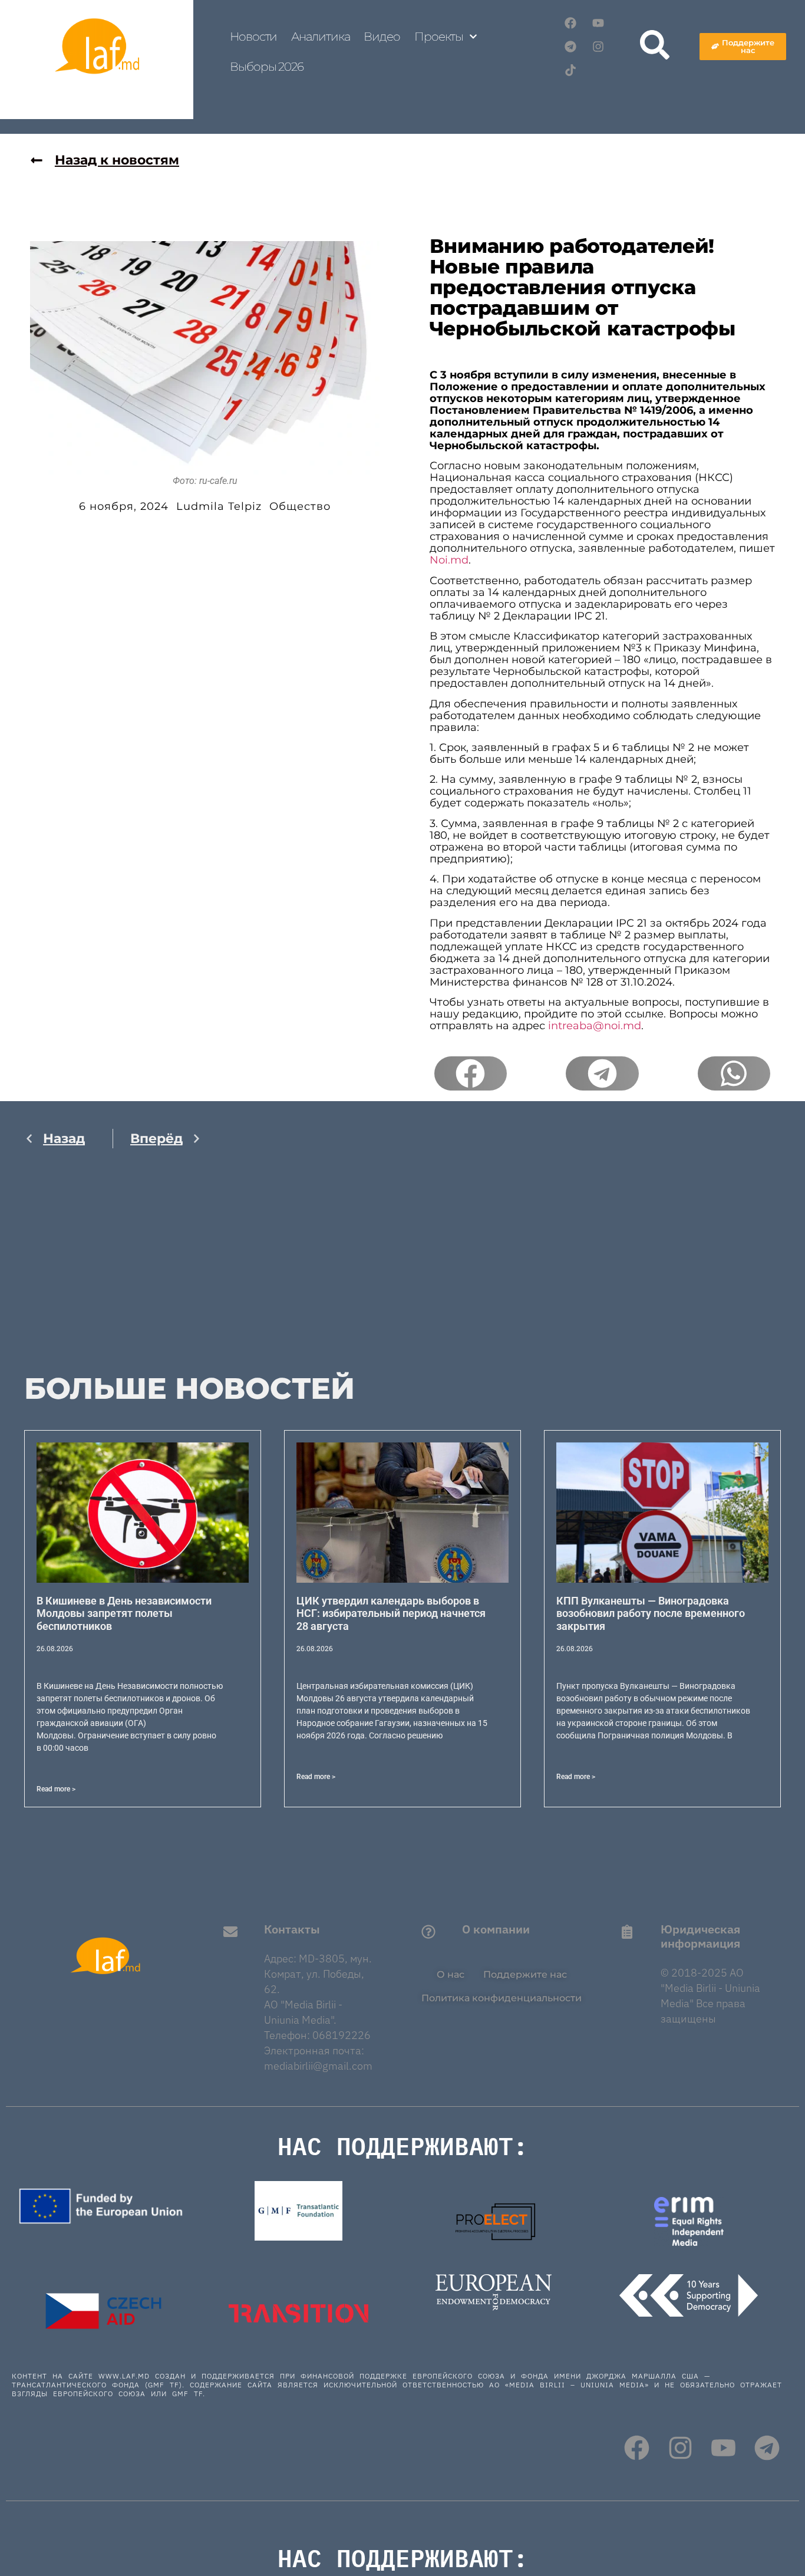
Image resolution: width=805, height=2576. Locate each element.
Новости (253, 37)
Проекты (439, 37)
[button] (471, 1073)
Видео (382, 37)
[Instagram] (598, 47)
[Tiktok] (570, 70)
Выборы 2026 (267, 67)
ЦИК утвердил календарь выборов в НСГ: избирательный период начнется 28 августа (391, 1613)
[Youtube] (598, 23)
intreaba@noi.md (595, 1026)
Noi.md (449, 560)
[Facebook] (570, 23)
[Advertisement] (113, 1273)
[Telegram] (570, 47)
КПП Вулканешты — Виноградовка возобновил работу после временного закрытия (651, 1613)
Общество (300, 506)
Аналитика (320, 37)
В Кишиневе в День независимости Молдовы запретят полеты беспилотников (124, 1613)
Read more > (56, 1789)
